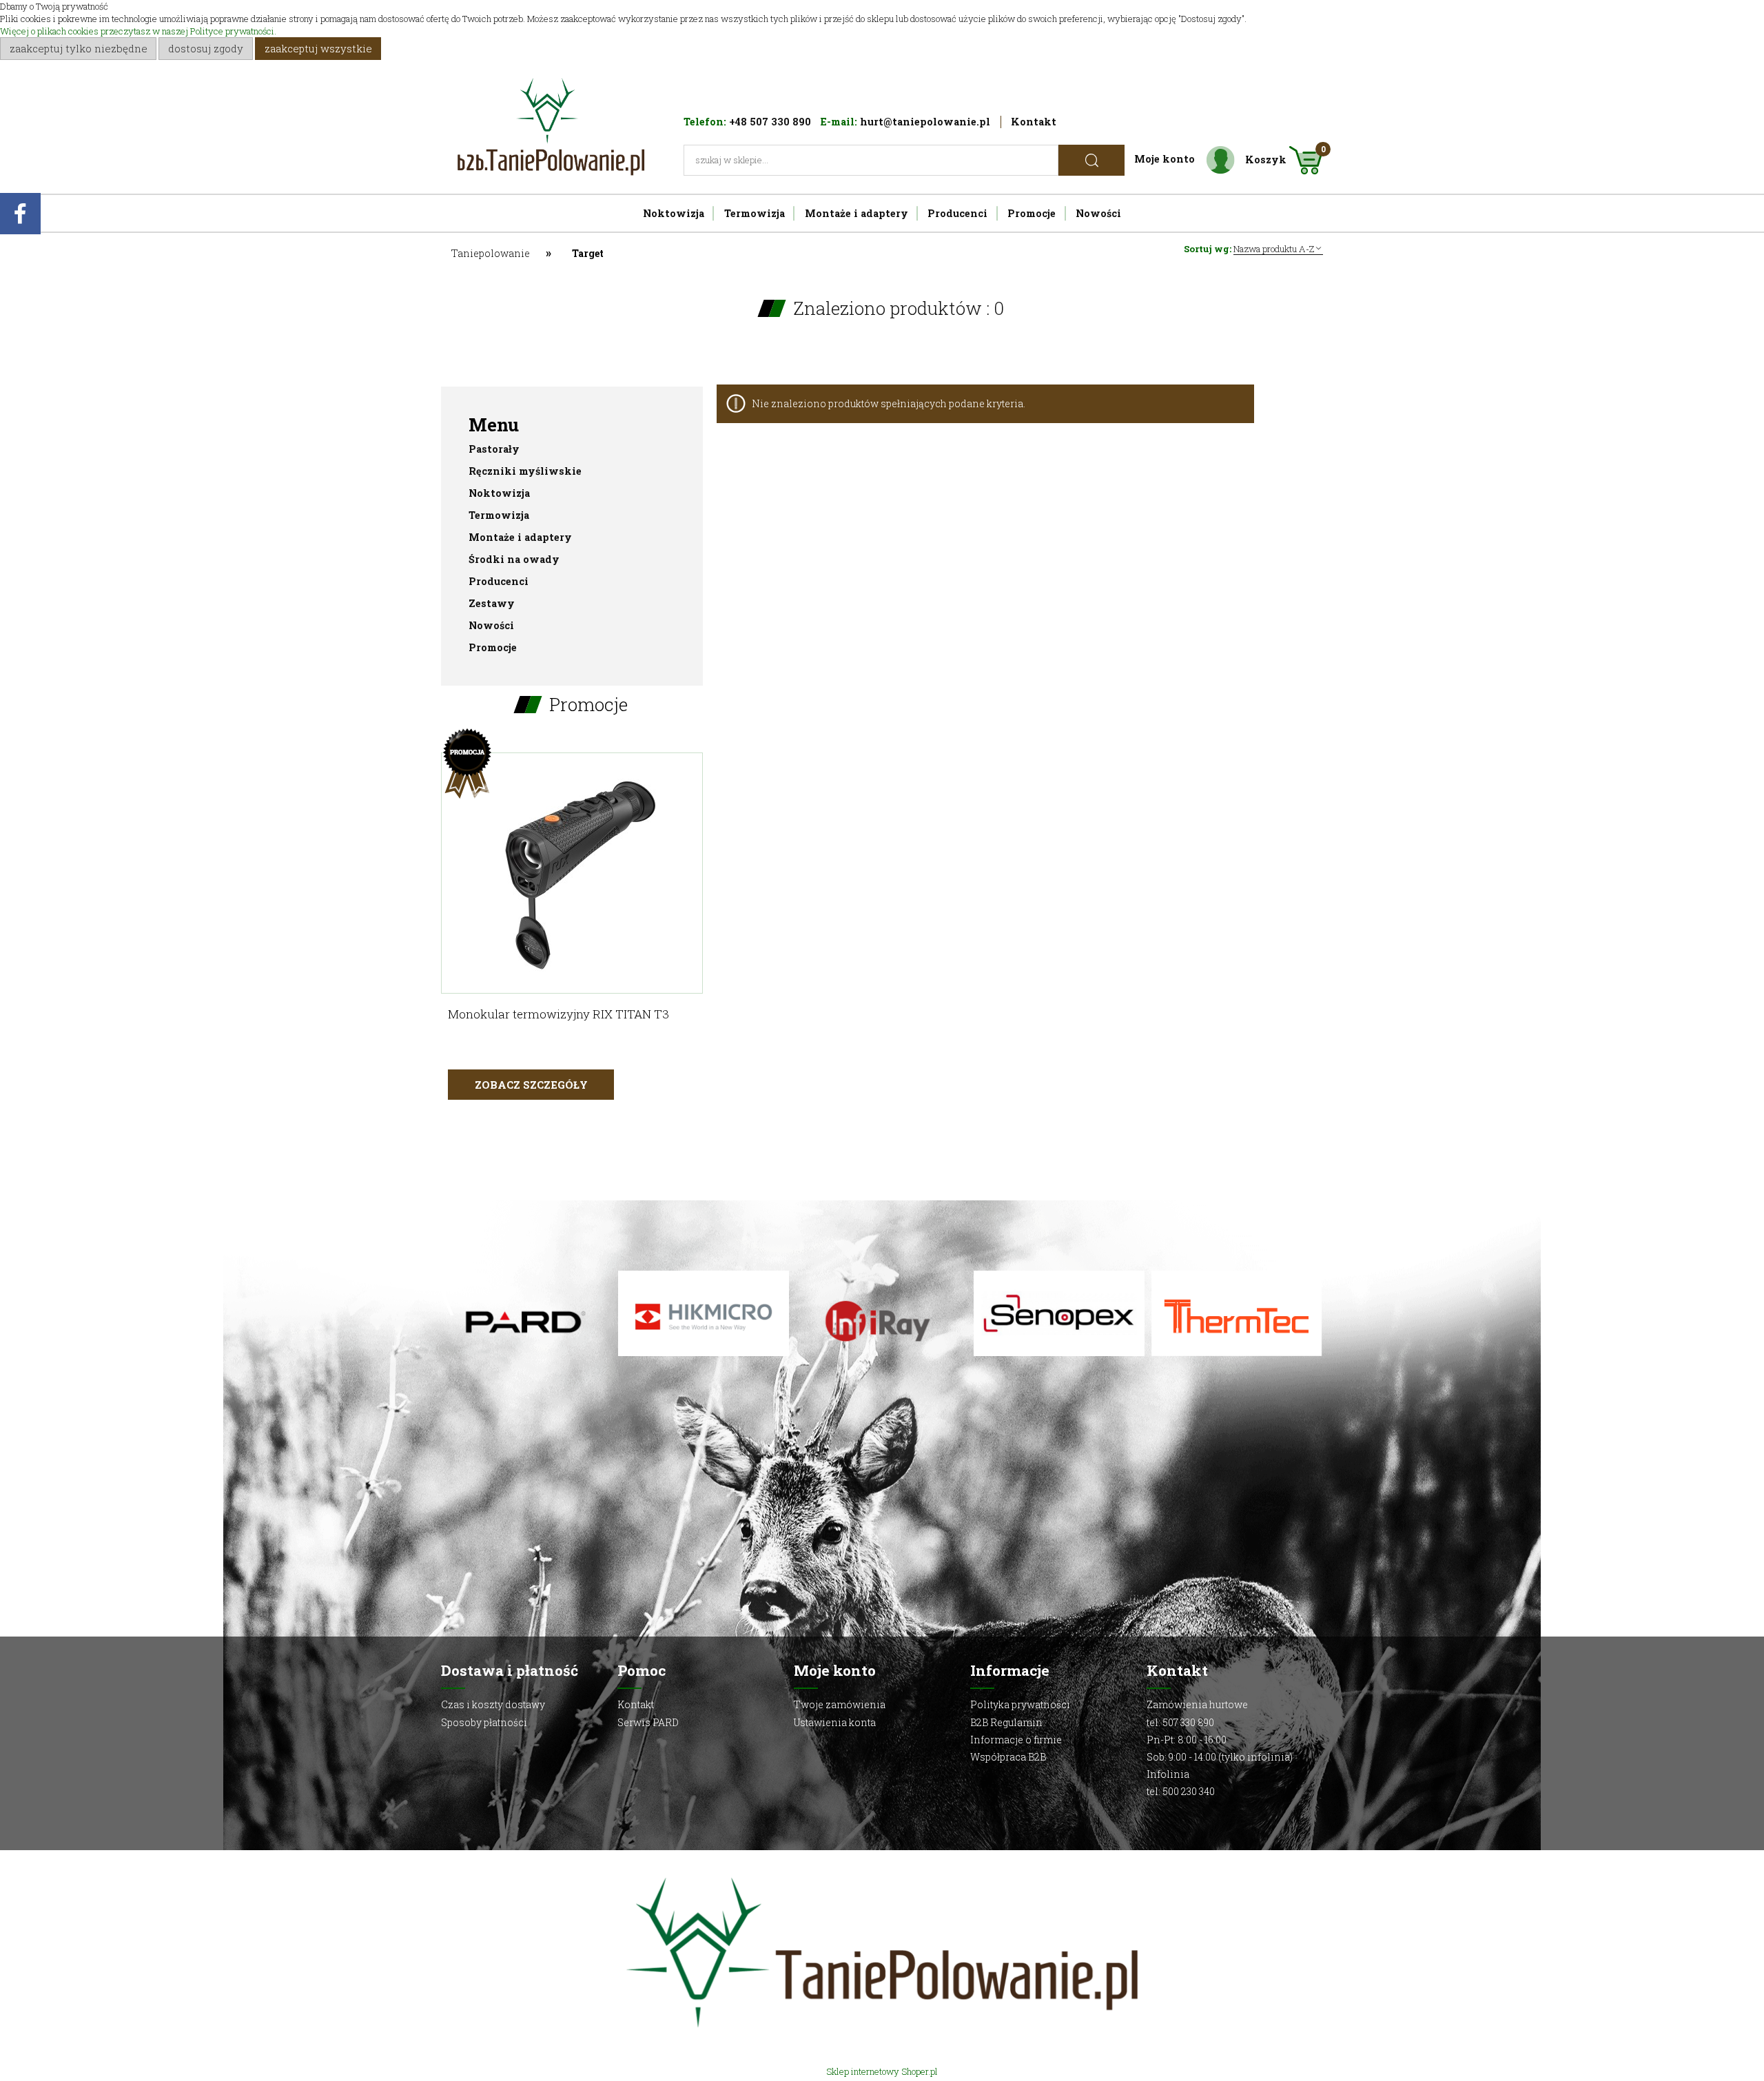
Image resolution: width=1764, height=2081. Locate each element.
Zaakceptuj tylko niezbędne (79, 48)
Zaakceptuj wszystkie (318, 48)
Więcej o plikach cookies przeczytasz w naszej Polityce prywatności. (138, 31)
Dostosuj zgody (206, 48)
